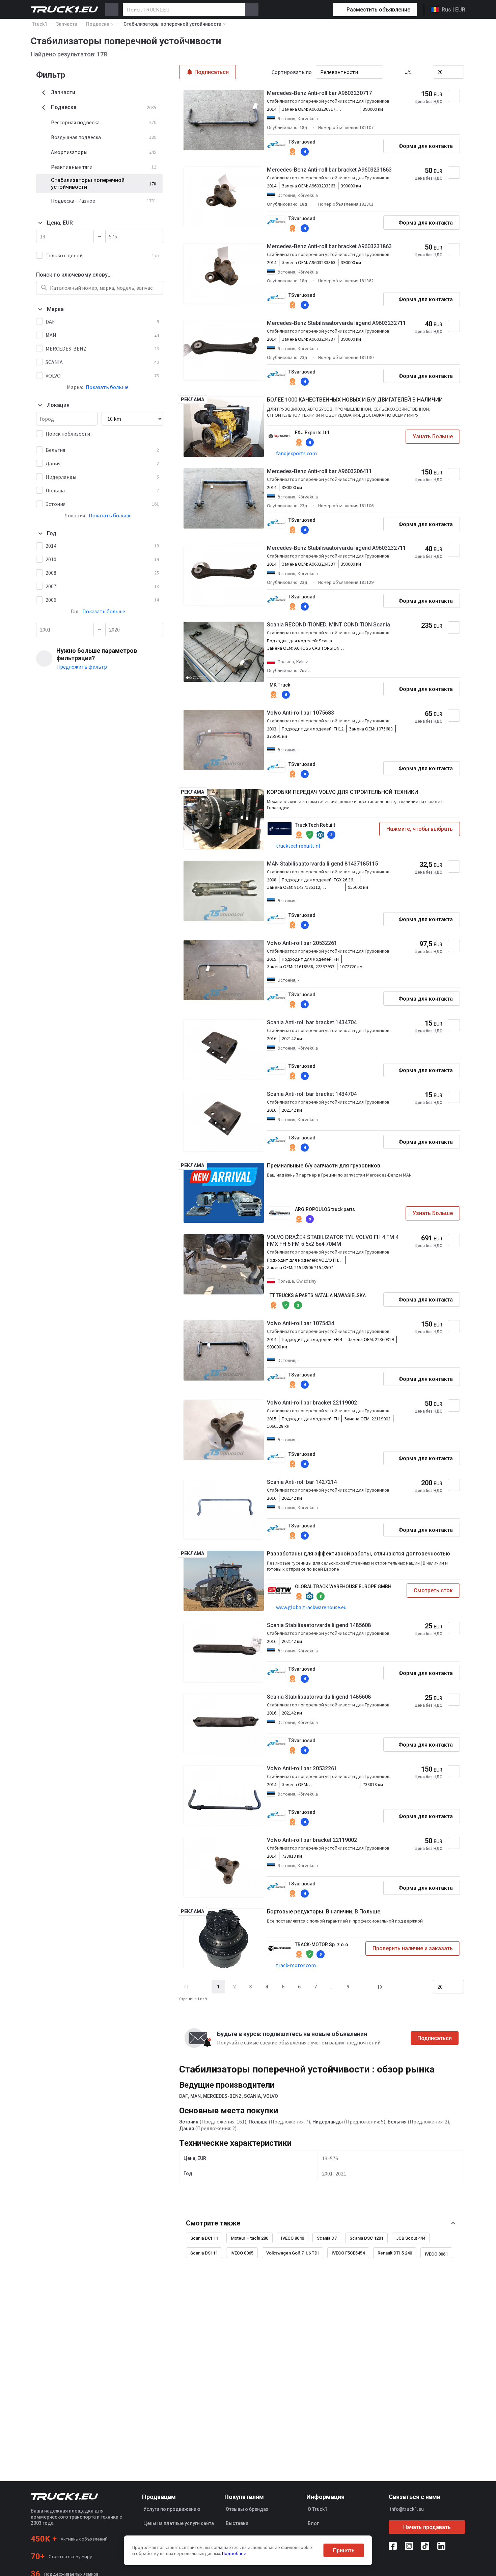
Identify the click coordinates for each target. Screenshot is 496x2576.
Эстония (189, 2122)
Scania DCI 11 (204, 2238)
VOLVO (271, 2096)
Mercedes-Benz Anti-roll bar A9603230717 (319, 93)
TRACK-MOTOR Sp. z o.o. (322, 1944)
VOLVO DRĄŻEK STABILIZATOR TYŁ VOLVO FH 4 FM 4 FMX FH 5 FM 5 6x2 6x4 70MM (333, 1241)
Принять (344, 2551)
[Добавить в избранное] (454, 96)
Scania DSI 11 (204, 2253)
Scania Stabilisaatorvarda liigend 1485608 (319, 1625)
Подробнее (234, 2553)
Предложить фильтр (82, 667)
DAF (184, 2096)
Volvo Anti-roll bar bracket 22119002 (312, 1403)
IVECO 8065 (242, 2253)
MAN (196, 2096)
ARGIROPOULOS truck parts (325, 1209)
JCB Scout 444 (411, 2238)
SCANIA (252, 2096)
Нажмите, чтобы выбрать (420, 829)
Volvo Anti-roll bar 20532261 (302, 943)
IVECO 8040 (293, 2238)
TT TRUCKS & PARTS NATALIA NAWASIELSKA (318, 1295)
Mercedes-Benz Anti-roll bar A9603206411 (319, 471)
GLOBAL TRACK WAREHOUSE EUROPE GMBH (343, 1587)
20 (440, 72)
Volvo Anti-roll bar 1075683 (300, 713)
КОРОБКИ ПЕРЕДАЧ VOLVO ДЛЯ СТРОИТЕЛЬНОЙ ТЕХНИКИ (342, 792)
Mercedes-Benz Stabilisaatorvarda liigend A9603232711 (336, 323)
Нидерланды (328, 2122)
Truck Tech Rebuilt (315, 825)
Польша (258, 2122)
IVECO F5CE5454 (348, 2253)
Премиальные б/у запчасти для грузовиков (324, 1166)
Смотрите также (213, 2223)
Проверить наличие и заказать (413, 1948)
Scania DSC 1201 (366, 2238)
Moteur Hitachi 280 (250, 2238)
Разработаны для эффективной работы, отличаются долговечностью (359, 1554)
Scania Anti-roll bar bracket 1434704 (312, 1022)
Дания (187, 2129)
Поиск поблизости (68, 434)
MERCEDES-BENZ (222, 2096)
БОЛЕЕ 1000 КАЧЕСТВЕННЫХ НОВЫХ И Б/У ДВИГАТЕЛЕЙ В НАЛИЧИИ (355, 400)
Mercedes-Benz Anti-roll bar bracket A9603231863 (329, 170)
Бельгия (397, 2122)
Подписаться (435, 2038)
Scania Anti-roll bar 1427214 (302, 1482)
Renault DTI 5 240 (395, 2253)
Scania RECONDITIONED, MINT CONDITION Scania (328, 625)
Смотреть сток (433, 1590)
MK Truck (280, 685)
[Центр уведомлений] (304, 9)
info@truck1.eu (407, 2509)
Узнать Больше (433, 436)
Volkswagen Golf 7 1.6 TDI (293, 2253)
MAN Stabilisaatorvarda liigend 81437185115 (322, 864)
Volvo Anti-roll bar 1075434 (300, 1323)
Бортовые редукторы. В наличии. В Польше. (324, 1912)
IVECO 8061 (436, 2254)
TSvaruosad (302, 142)
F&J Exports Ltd (312, 433)
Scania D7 (327, 2238)
